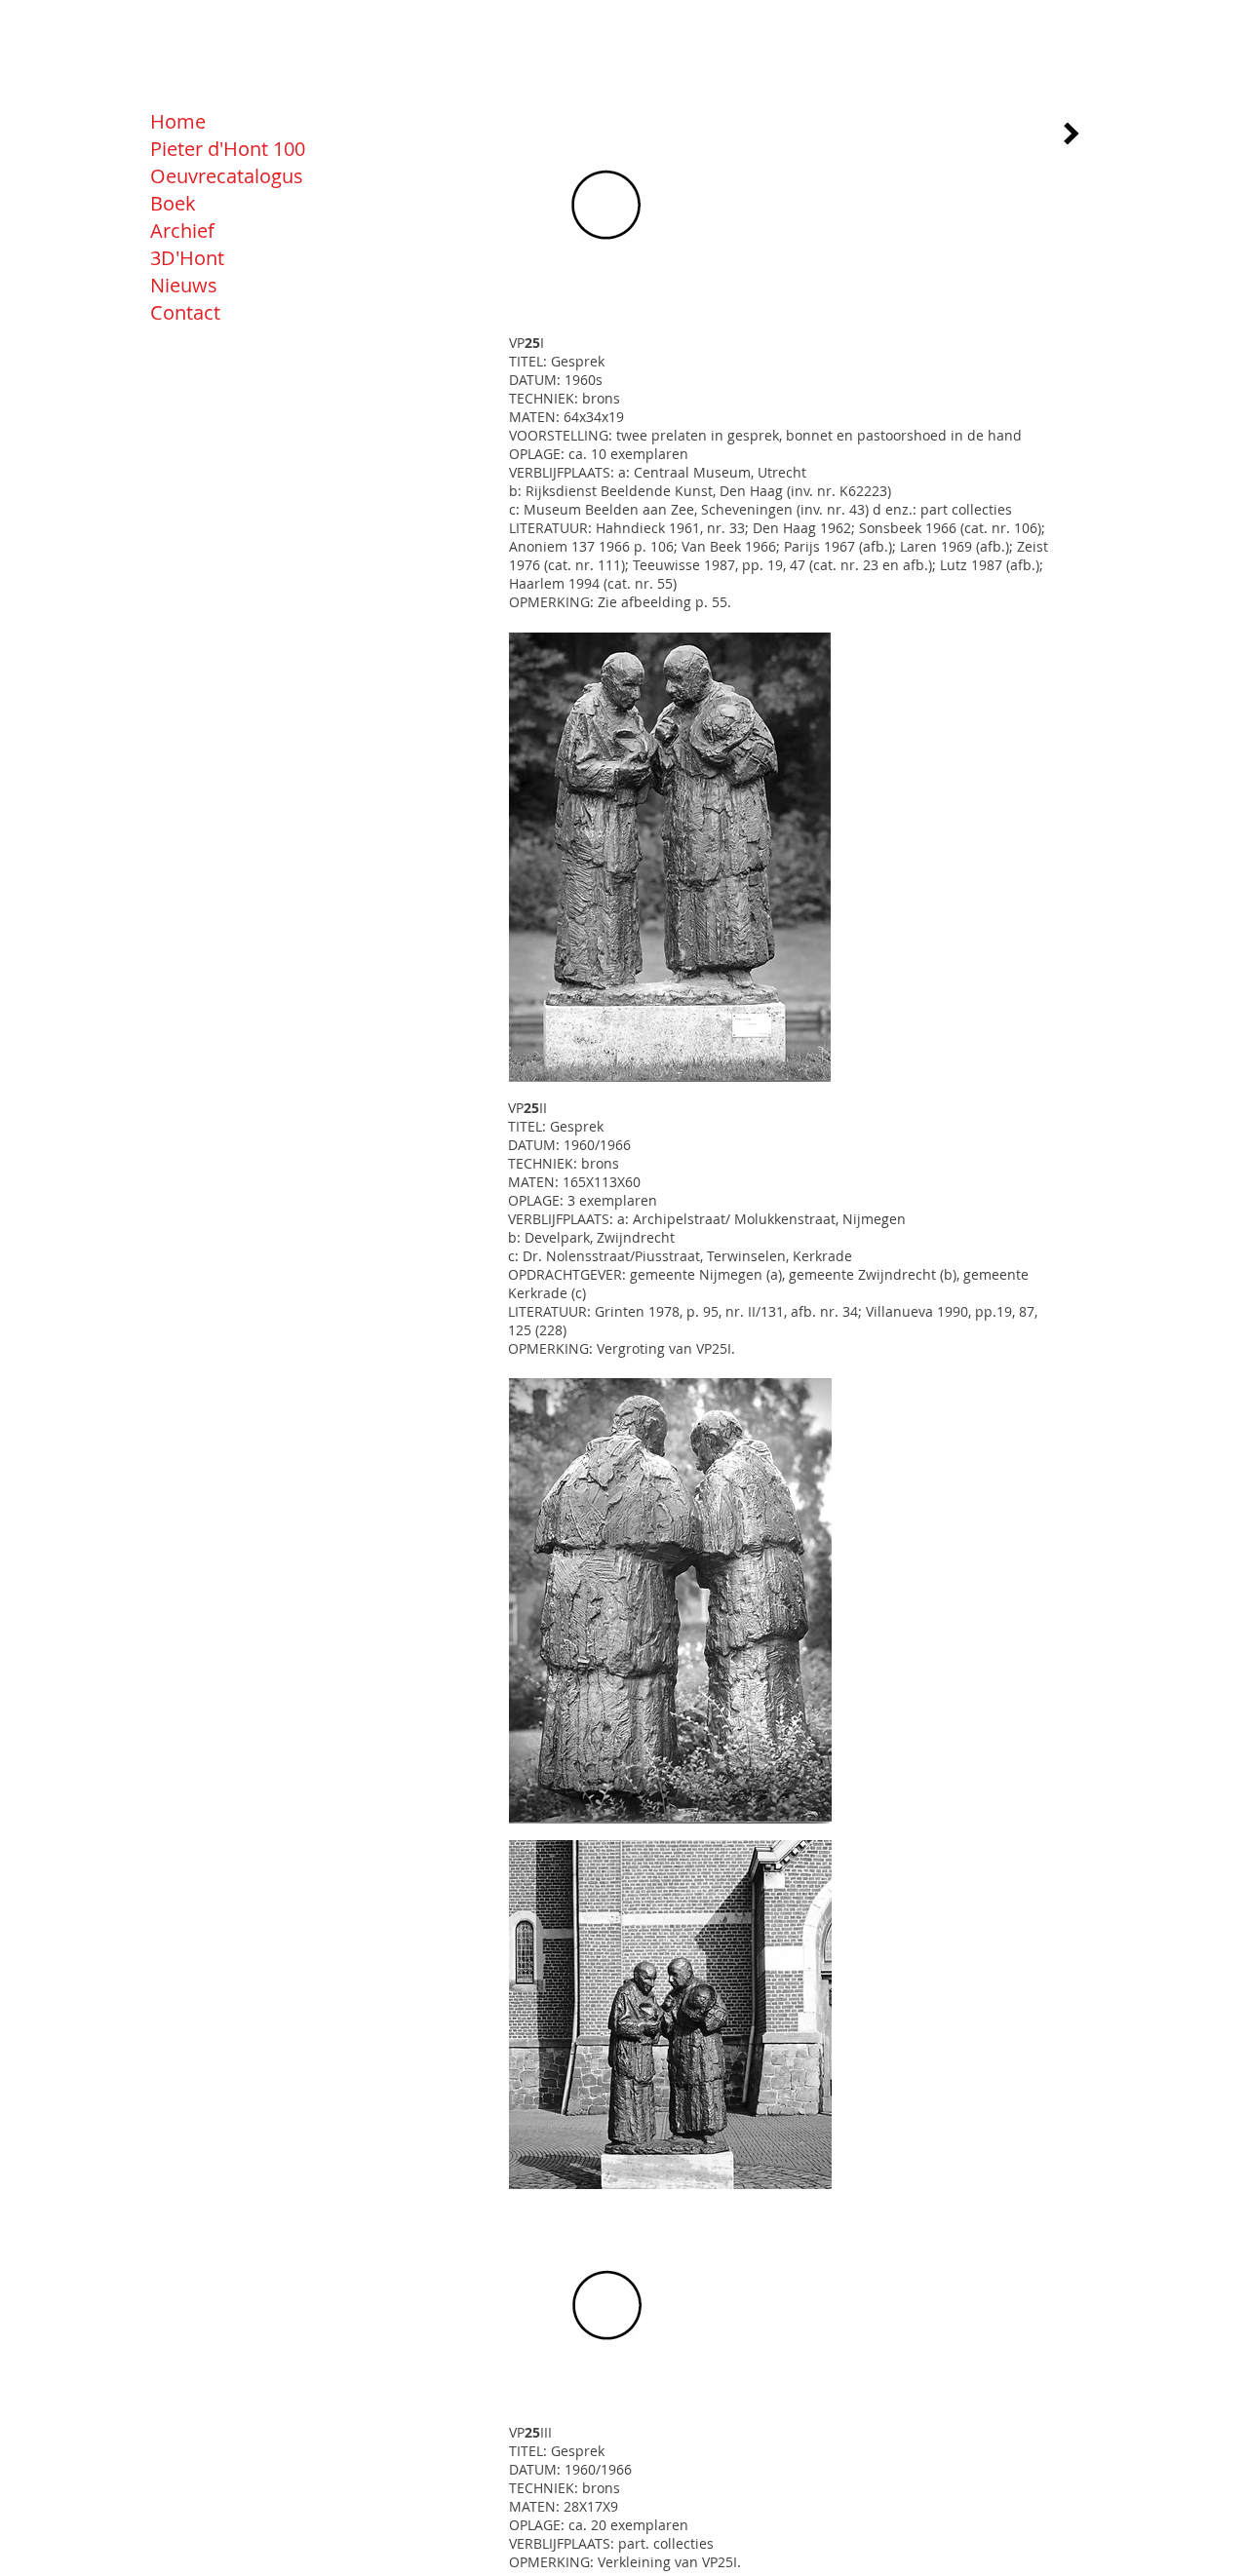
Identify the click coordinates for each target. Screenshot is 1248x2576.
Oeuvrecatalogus (227, 176)
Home (178, 121)
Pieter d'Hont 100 (228, 149)
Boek (173, 203)
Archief (182, 231)
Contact (185, 312)
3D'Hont (187, 258)
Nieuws (184, 285)
